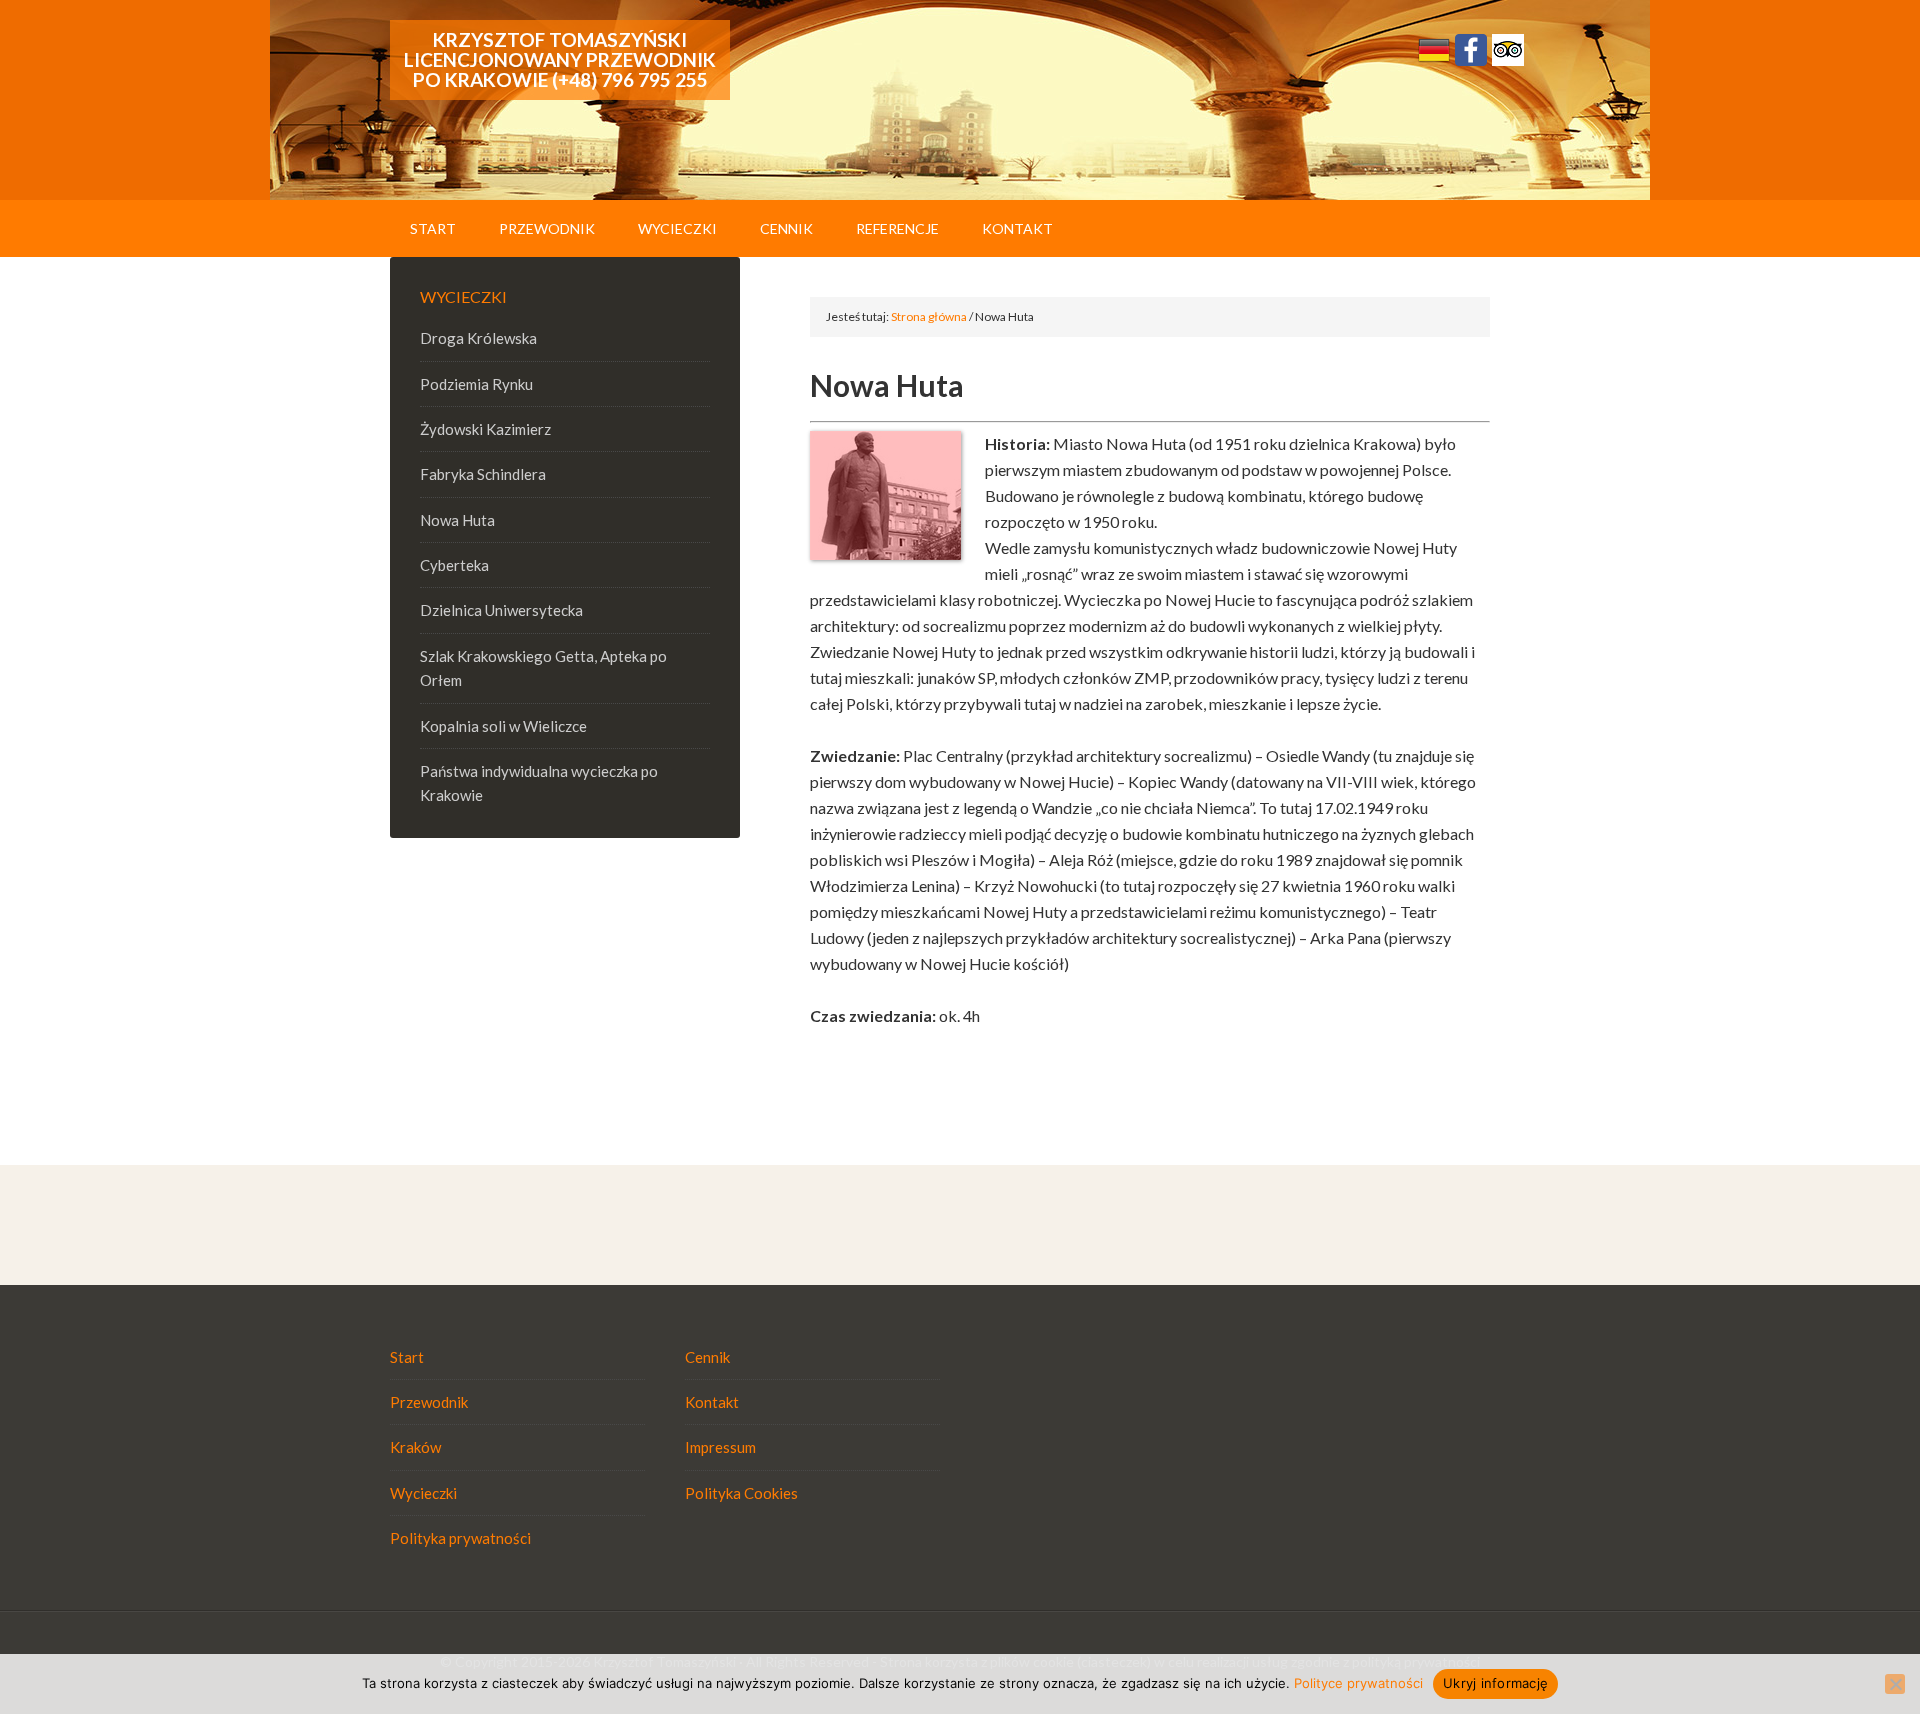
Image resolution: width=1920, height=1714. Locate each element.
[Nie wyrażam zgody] (1895, 1684)
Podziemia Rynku (476, 384)
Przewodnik (429, 1402)
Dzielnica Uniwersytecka (501, 610)
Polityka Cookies (741, 1493)
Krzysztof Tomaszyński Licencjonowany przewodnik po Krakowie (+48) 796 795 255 (560, 59)
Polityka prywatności (460, 1538)
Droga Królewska (478, 338)
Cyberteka (454, 565)
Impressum (720, 1447)
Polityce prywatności (1358, 1683)
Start (407, 1357)
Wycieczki (423, 1493)
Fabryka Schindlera (483, 474)
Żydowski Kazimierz (485, 429)
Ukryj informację (1495, 1683)
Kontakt (712, 1402)
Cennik (707, 1357)
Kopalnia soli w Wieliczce (503, 726)
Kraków (415, 1447)
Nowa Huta (457, 520)
